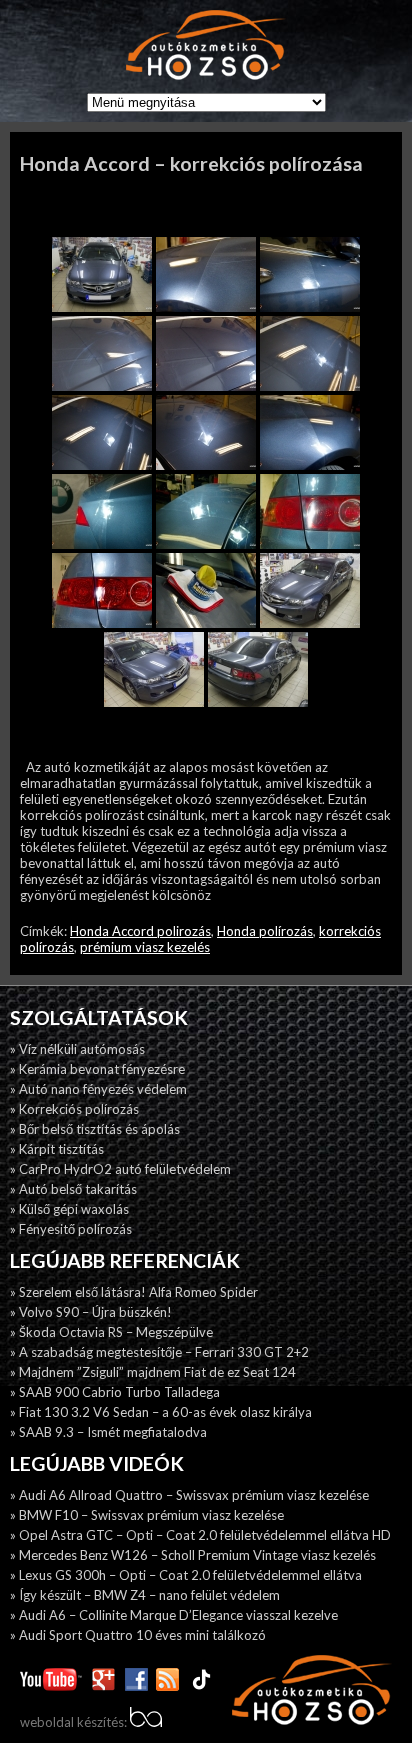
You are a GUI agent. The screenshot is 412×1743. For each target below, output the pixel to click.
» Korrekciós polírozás (74, 1109)
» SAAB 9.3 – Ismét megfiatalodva (108, 1432)
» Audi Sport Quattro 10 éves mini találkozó (138, 1635)
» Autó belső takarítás (73, 1189)
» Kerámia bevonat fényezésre (97, 1069)
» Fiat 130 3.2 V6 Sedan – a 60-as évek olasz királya (161, 1412)
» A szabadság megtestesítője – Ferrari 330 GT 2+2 (159, 1352)
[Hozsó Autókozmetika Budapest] (206, 46)
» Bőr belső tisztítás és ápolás (95, 1129)
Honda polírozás (265, 931)
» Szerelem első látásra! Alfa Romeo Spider (134, 1292)
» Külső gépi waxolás (69, 1209)
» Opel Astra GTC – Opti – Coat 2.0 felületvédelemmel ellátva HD (200, 1535)
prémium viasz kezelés (145, 947)
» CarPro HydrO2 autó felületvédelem (120, 1169)
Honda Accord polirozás (140, 931)
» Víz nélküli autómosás (77, 1049)
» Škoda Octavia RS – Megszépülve (111, 1332)
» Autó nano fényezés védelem (98, 1089)
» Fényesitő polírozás (71, 1229)
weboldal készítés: (75, 1722)
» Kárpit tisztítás (57, 1149)
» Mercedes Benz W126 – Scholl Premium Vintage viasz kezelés (193, 1555)
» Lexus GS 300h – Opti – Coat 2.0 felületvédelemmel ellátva (186, 1575)
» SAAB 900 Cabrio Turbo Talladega (115, 1392)
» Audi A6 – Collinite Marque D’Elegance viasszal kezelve (174, 1615)
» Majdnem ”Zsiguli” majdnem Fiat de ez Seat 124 (153, 1372)
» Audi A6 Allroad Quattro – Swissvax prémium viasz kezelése (189, 1495)
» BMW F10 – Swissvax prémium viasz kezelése (147, 1515)
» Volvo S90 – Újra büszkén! (91, 1312)
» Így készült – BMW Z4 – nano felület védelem (145, 1595)
